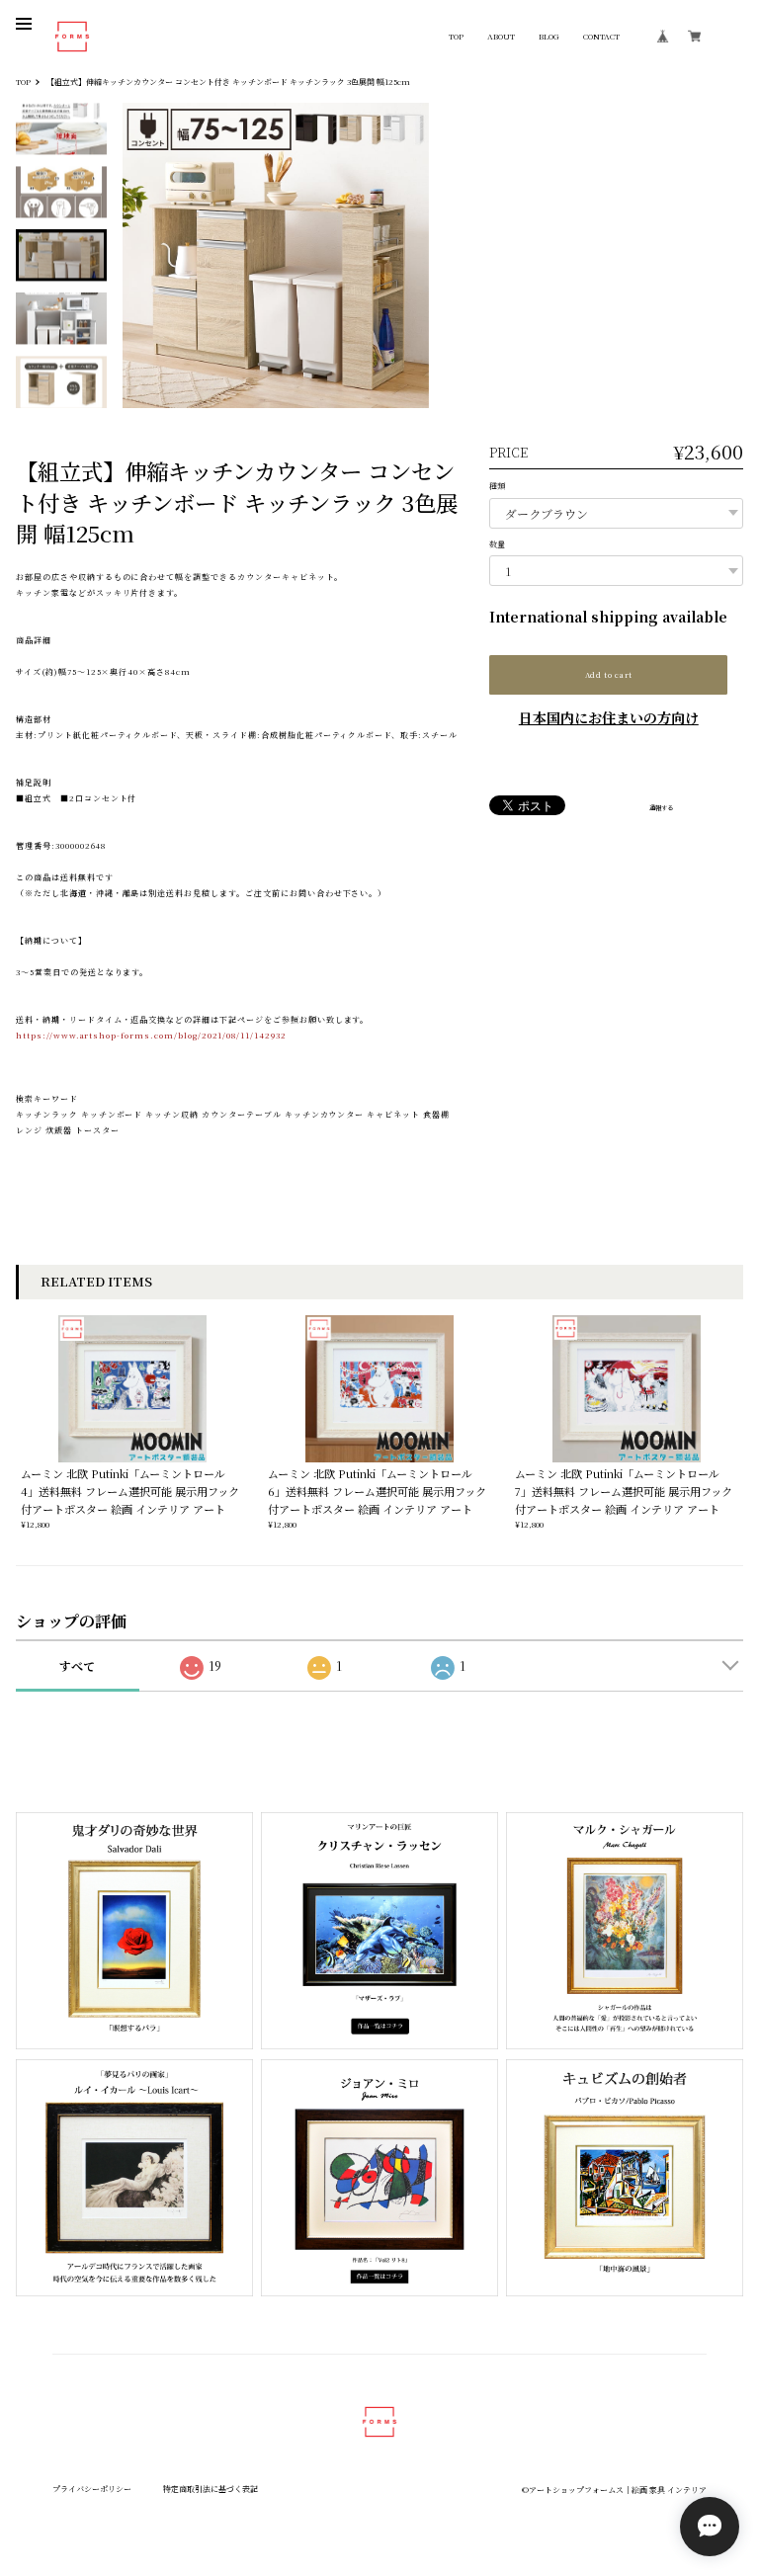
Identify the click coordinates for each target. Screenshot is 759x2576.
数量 (497, 544)
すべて (77, 1665)
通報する (661, 808)
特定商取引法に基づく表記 (211, 2489)
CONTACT (601, 37)
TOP (456, 37)
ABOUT (501, 37)
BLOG (549, 37)
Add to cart (609, 674)
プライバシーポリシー (92, 2489)
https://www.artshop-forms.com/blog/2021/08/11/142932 (151, 1035)
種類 (497, 486)
